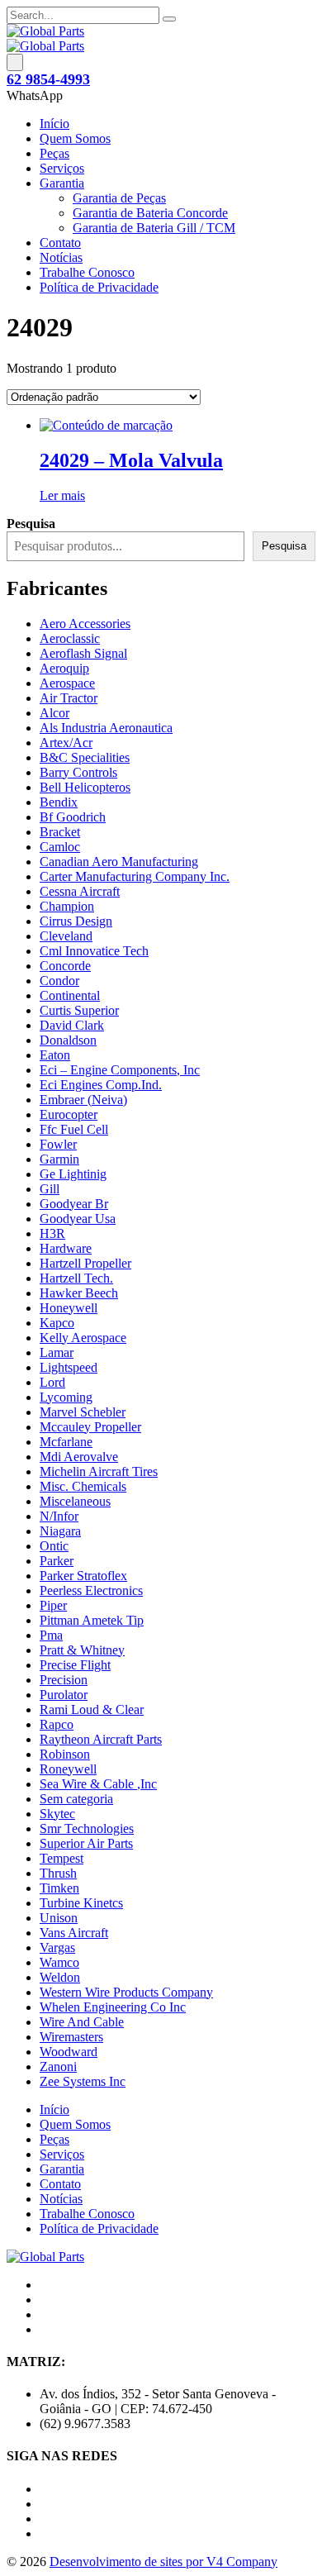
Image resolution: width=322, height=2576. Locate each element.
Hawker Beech (79, 1293)
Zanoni (58, 2067)
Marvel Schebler (83, 1412)
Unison (59, 1918)
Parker (57, 1561)
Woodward (69, 2052)
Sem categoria (76, 1799)
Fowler (58, 1144)
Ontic (54, 1546)
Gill (50, 1189)
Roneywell (68, 1769)
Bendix (59, 802)
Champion (67, 906)
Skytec (57, 1814)
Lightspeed (69, 1367)
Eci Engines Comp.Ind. (101, 1085)
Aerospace (67, 683)
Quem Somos (75, 138)
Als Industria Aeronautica (106, 728)
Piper (53, 1605)
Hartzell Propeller (85, 1263)
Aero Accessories (85, 624)
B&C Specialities (85, 757)
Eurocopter (69, 1114)
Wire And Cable (82, 2022)
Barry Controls (78, 772)
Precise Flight (75, 1665)
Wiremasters (71, 2037)
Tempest (62, 1858)
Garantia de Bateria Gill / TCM (154, 228)
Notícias (61, 257)
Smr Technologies (87, 1828)
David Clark (72, 1025)
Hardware (66, 1248)
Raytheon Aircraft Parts (101, 1739)
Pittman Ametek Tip (92, 1620)
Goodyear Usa (78, 1219)
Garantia (62, 183)
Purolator (64, 1695)
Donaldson (68, 1040)
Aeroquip (64, 668)
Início (54, 124)
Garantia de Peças (119, 198)
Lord (52, 1382)
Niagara (60, 1531)
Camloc (60, 847)
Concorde (65, 966)
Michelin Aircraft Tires (99, 1471)
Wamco (59, 1962)
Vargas (57, 1947)
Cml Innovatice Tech (94, 951)
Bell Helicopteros (85, 787)
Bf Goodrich (73, 817)
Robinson (65, 1754)
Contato (60, 243)
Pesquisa (284, 546)
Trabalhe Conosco (87, 272)
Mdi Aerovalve (79, 1457)
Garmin (59, 1159)
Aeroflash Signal (83, 653)
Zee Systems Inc (83, 2081)
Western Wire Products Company (126, 1992)
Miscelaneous (75, 1501)
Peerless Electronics (91, 1590)
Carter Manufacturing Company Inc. (135, 876)
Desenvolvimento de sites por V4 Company (163, 2562)
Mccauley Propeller (90, 1427)
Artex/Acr (66, 743)
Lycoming (66, 1397)
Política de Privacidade (99, 287)
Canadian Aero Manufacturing (119, 862)
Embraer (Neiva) (83, 1100)
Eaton (55, 1055)
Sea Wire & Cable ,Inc (98, 1784)
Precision (64, 1680)
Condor (59, 981)
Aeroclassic (70, 638)
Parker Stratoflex (83, 1576)
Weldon (60, 1977)
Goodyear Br (74, 1204)
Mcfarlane (66, 1442)
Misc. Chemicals (83, 1486)
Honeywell (69, 1308)
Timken (59, 1888)
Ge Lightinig (73, 1174)
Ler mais (62, 495)
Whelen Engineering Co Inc (113, 2007)
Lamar (57, 1352)
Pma (51, 1635)
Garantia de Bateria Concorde (150, 213)
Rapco (57, 1724)
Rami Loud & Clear (92, 1709)
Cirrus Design (76, 921)
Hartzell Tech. (76, 1278)
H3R (52, 1233)
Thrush (58, 1873)
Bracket (60, 832)
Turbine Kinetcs (81, 1903)
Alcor (54, 713)
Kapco (57, 1323)
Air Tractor (69, 698)
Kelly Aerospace (83, 1338)
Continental (70, 995)
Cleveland (66, 936)
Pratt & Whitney (82, 1650)
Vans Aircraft (74, 1933)
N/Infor (59, 1516)
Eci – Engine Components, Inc (120, 1070)
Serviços (62, 168)
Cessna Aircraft (80, 891)
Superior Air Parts (86, 1843)
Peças (54, 153)
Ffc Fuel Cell (74, 1129)
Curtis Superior (79, 1010)
